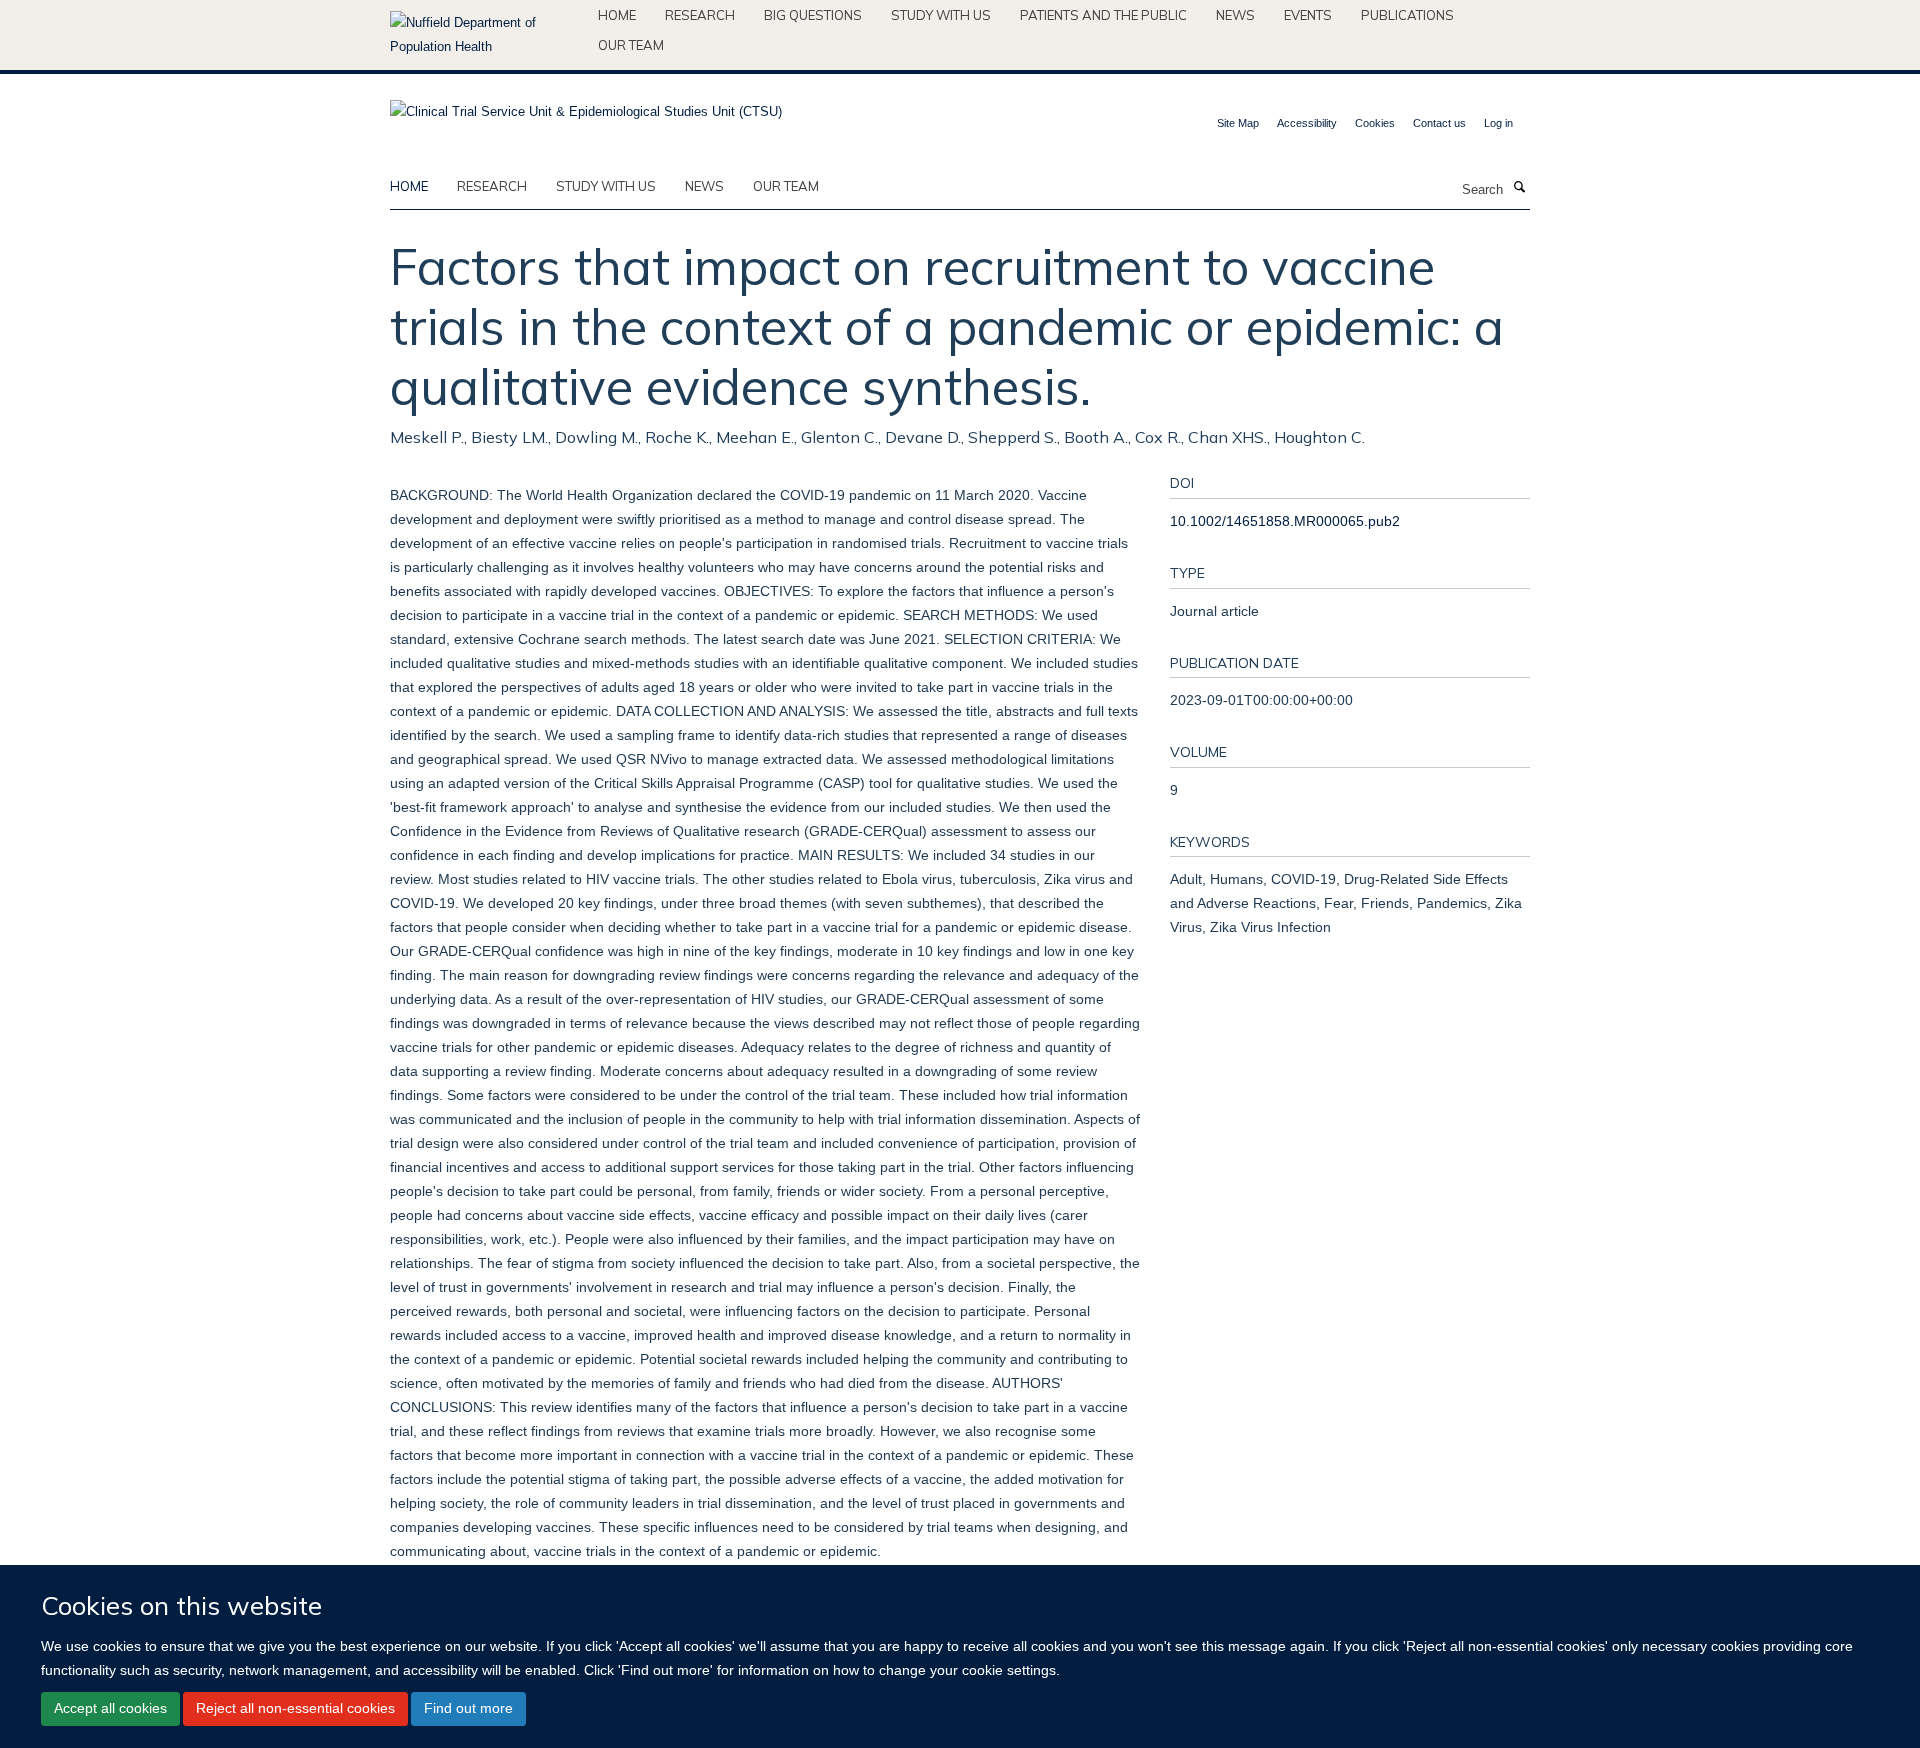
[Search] (1519, 188)
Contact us (1439, 123)
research (492, 186)
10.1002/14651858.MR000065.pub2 (1285, 521)
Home (617, 15)
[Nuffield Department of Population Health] (486, 35)
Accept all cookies (110, 1708)
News (1235, 15)
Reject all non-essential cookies (295, 1708)
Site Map (1238, 123)
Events (1308, 15)
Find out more (468, 1708)
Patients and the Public (1103, 15)
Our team (631, 45)
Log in (1498, 123)
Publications (1407, 15)
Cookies (1375, 123)
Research (700, 15)
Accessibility (1307, 123)
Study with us (941, 15)
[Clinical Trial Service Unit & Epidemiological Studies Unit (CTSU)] (586, 105)
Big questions (813, 15)
